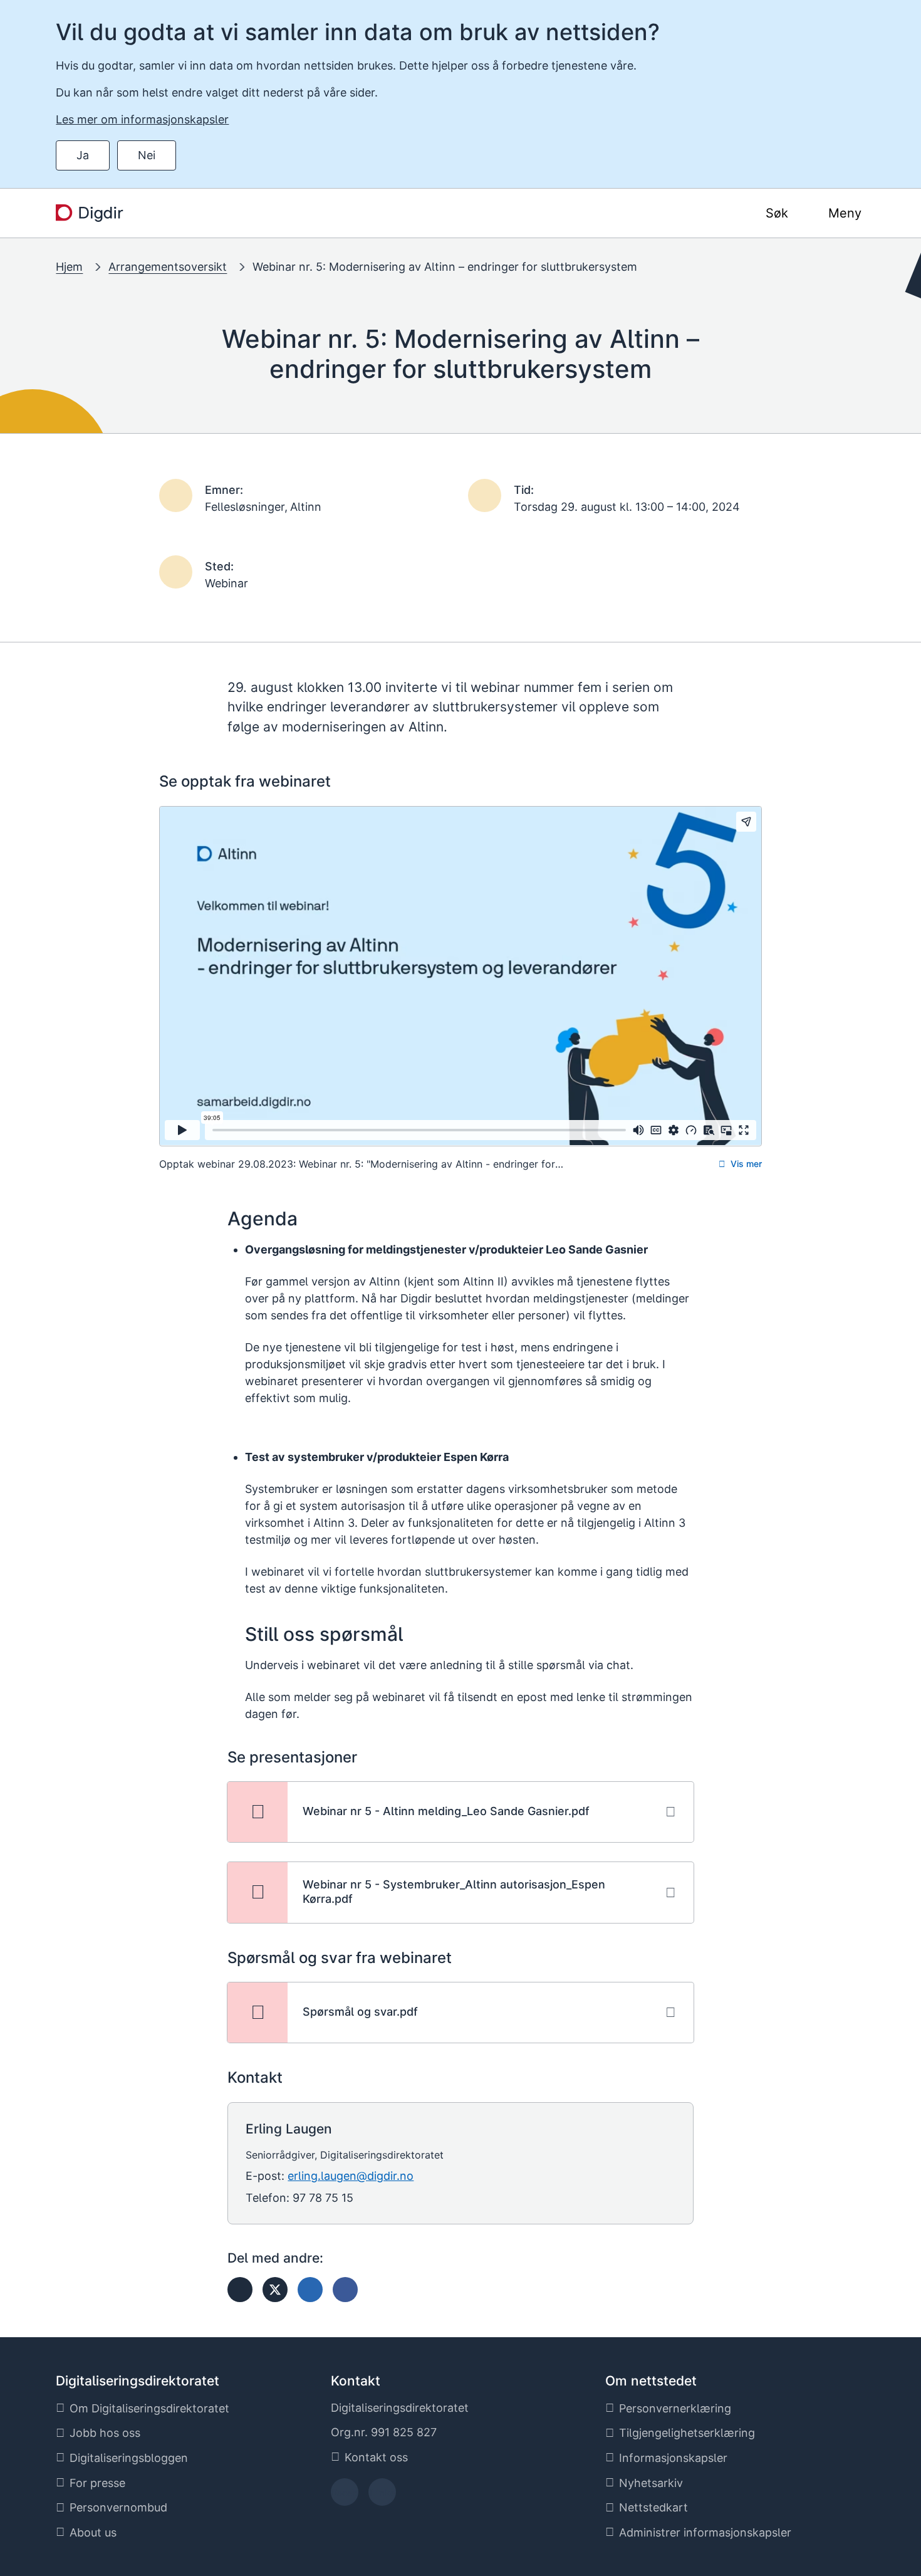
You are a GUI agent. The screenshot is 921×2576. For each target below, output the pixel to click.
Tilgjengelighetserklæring (687, 2433)
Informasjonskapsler (673, 2458)
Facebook (344, 2496)
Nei (147, 155)
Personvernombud (118, 2507)
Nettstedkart (653, 2507)
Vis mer (746, 1164)
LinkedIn (382, 2496)
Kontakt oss (376, 2457)
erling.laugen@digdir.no (351, 2176)
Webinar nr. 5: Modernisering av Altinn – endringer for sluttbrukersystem (445, 267)
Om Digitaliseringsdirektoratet (149, 2408)
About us (93, 2532)
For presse (97, 2483)
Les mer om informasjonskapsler (142, 119)
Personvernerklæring (675, 2408)
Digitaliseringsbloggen (129, 2458)
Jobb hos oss (105, 2433)
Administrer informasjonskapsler (705, 2532)
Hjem (69, 267)
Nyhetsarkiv (651, 2483)
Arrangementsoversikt (168, 267)
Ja (83, 155)
